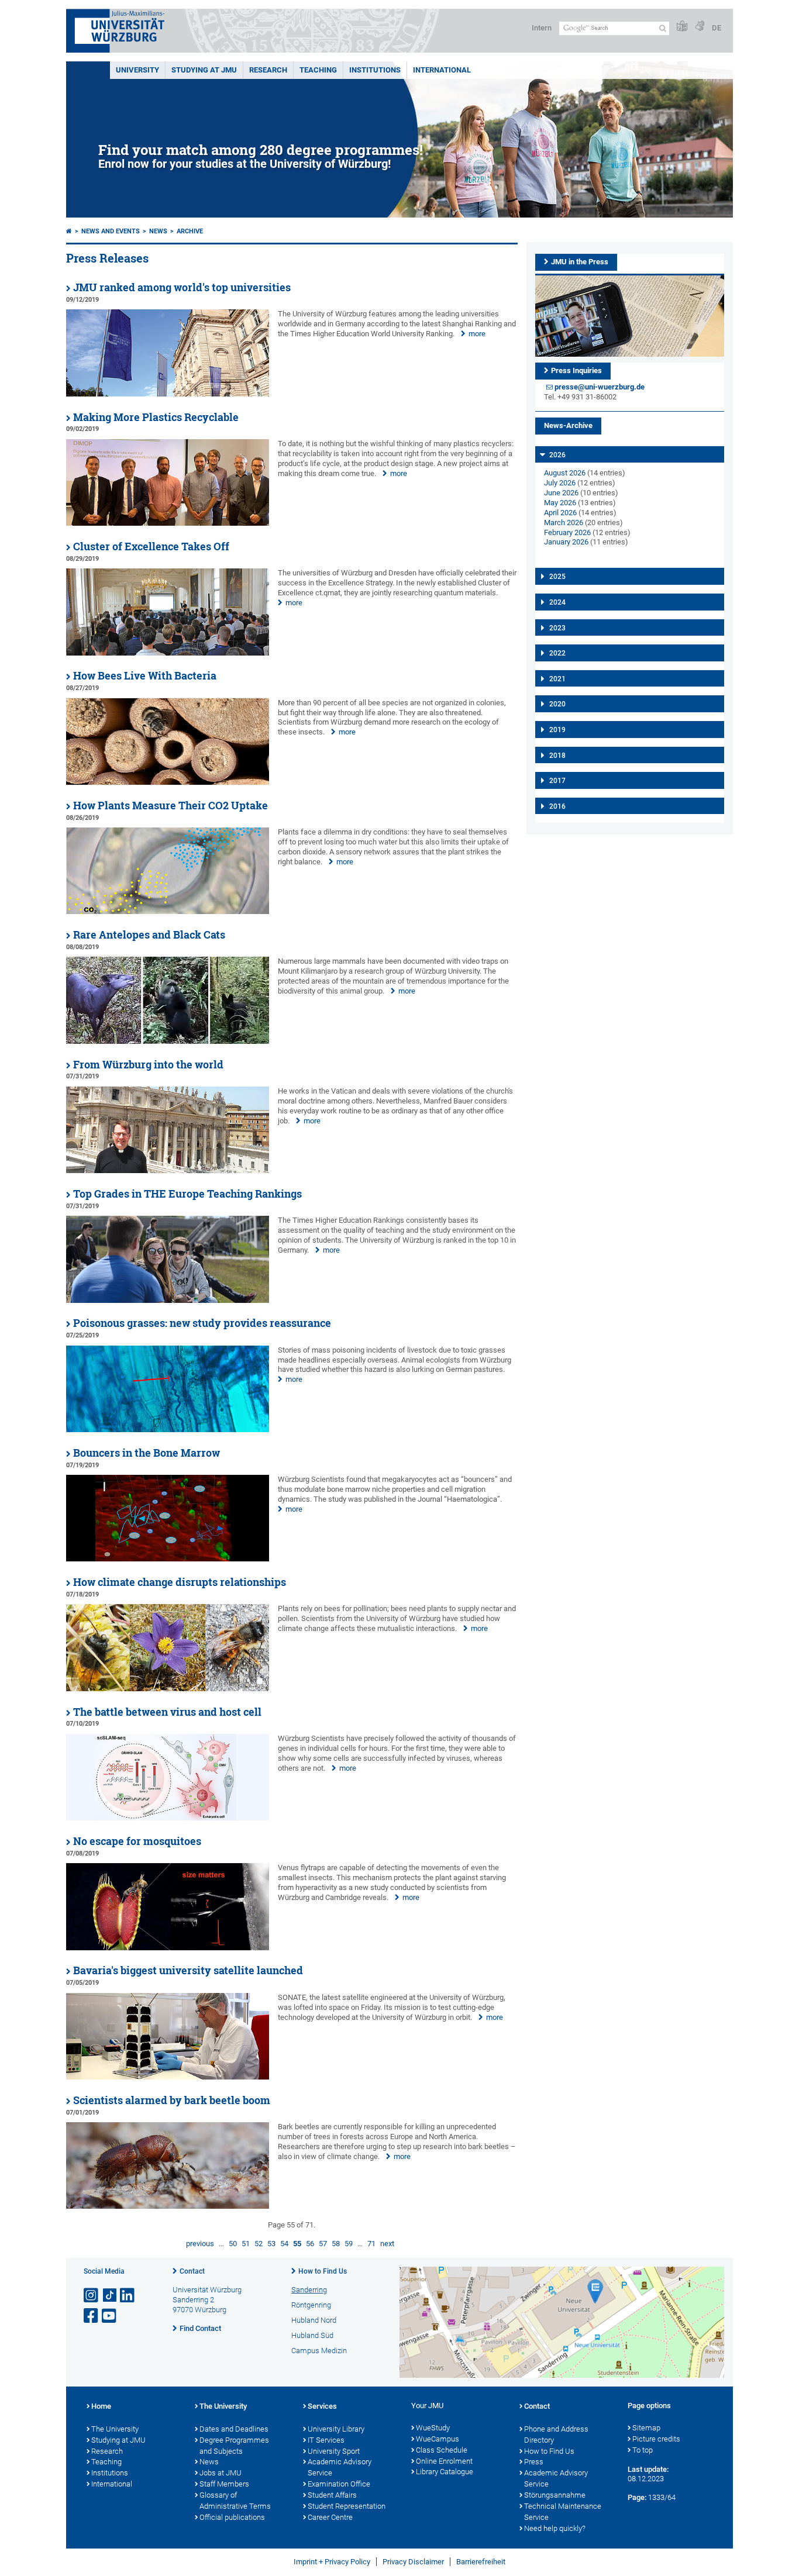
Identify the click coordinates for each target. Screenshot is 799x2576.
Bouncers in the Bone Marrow (147, 1453)
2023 (557, 628)
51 (246, 2244)
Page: (637, 2497)
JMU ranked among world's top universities (182, 287)
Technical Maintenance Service (563, 2512)
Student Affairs (332, 2495)
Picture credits (656, 2439)
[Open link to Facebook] (92, 2316)
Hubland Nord (314, 2320)
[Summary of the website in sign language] (700, 27)
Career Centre (330, 2517)
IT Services (326, 2440)
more (477, 334)
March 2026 (564, 523)
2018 (557, 756)
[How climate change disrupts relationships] (168, 1689)
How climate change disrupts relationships (180, 1582)
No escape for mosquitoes (137, 1841)
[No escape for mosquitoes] (168, 1948)
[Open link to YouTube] (110, 2316)
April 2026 (560, 513)
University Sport (334, 2451)
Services (322, 2406)
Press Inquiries (576, 370)
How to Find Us (323, 2271)
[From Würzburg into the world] (168, 1170)
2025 (557, 577)
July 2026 (560, 483)
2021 (557, 679)
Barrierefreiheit (481, 2562)
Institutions (110, 2473)
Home (101, 2406)
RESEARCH (268, 70)
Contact (192, 2271)
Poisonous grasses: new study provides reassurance (202, 1323)
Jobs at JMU (221, 2473)
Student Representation (347, 2506)
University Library (336, 2429)
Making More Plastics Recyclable (156, 417)
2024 (557, 602)
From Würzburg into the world (148, 1065)
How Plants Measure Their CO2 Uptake (171, 806)
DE (717, 28)
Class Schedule (442, 2450)
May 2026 (560, 503)
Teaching (318, 70)
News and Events (111, 231)
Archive (190, 231)
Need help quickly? (555, 2528)
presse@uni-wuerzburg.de (600, 387)
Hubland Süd (312, 2335)
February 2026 (567, 532)
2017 (557, 781)
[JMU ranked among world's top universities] (168, 394)
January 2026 (566, 542)
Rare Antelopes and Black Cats (149, 935)
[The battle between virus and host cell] (168, 1818)
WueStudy (433, 2428)
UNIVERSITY (137, 70)
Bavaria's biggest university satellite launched (188, 1970)
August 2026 (565, 473)
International (442, 70)
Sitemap (646, 2428)
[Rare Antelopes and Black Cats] (168, 1041)
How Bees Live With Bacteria (145, 676)
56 (310, 2244)
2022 (557, 653)
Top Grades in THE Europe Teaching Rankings (187, 1194)
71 (371, 2244)
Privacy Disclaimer (413, 2562)
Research (107, 2451)
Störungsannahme (555, 2495)
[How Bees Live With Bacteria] (168, 782)
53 (271, 2244)
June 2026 (561, 493)
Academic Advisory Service (340, 2467)
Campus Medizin (319, 2351)
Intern (542, 28)
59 (349, 2244)
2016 (557, 806)
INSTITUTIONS (375, 70)
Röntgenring (311, 2305)
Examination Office (339, 2484)
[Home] (69, 231)
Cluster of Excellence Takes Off (151, 546)
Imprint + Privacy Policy (332, 2562)
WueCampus (438, 2439)
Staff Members (224, 2484)
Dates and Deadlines (234, 2429)
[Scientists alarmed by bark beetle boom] (168, 2206)
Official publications (232, 2517)
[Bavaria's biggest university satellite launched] (168, 2077)
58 (336, 2244)
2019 (557, 730)
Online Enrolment (444, 2461)
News (158, 231)
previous (200, 2244)
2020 (557, 704)
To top (643, 2450)
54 (284, 2244)
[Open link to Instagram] (92, 2296)
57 (323, 2244)
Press (534, 2462)
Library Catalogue (445, 2472)
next (387, 2244)
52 (259, 2244)
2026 (557, 455)
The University (115, 2429)
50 (233, 2244)
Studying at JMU (118, 2440)
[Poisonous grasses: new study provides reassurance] (168, 1430)
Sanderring (309, 2290)
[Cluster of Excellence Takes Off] (168, 653)
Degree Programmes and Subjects (234, 2446)
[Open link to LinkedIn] (128, 2296)
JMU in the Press (580, 262)
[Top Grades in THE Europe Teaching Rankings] (168, 1300)
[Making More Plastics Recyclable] (168, 523)
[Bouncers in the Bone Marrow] (168, 1559)
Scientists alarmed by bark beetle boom (172, 2100)
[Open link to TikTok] (110, 2296)
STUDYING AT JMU (204, 70)
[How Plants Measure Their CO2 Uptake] (168, 911)
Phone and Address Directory (556, 2434)
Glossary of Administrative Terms (235, 2501)
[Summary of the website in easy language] (682, 27)
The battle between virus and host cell (167, 1712)
